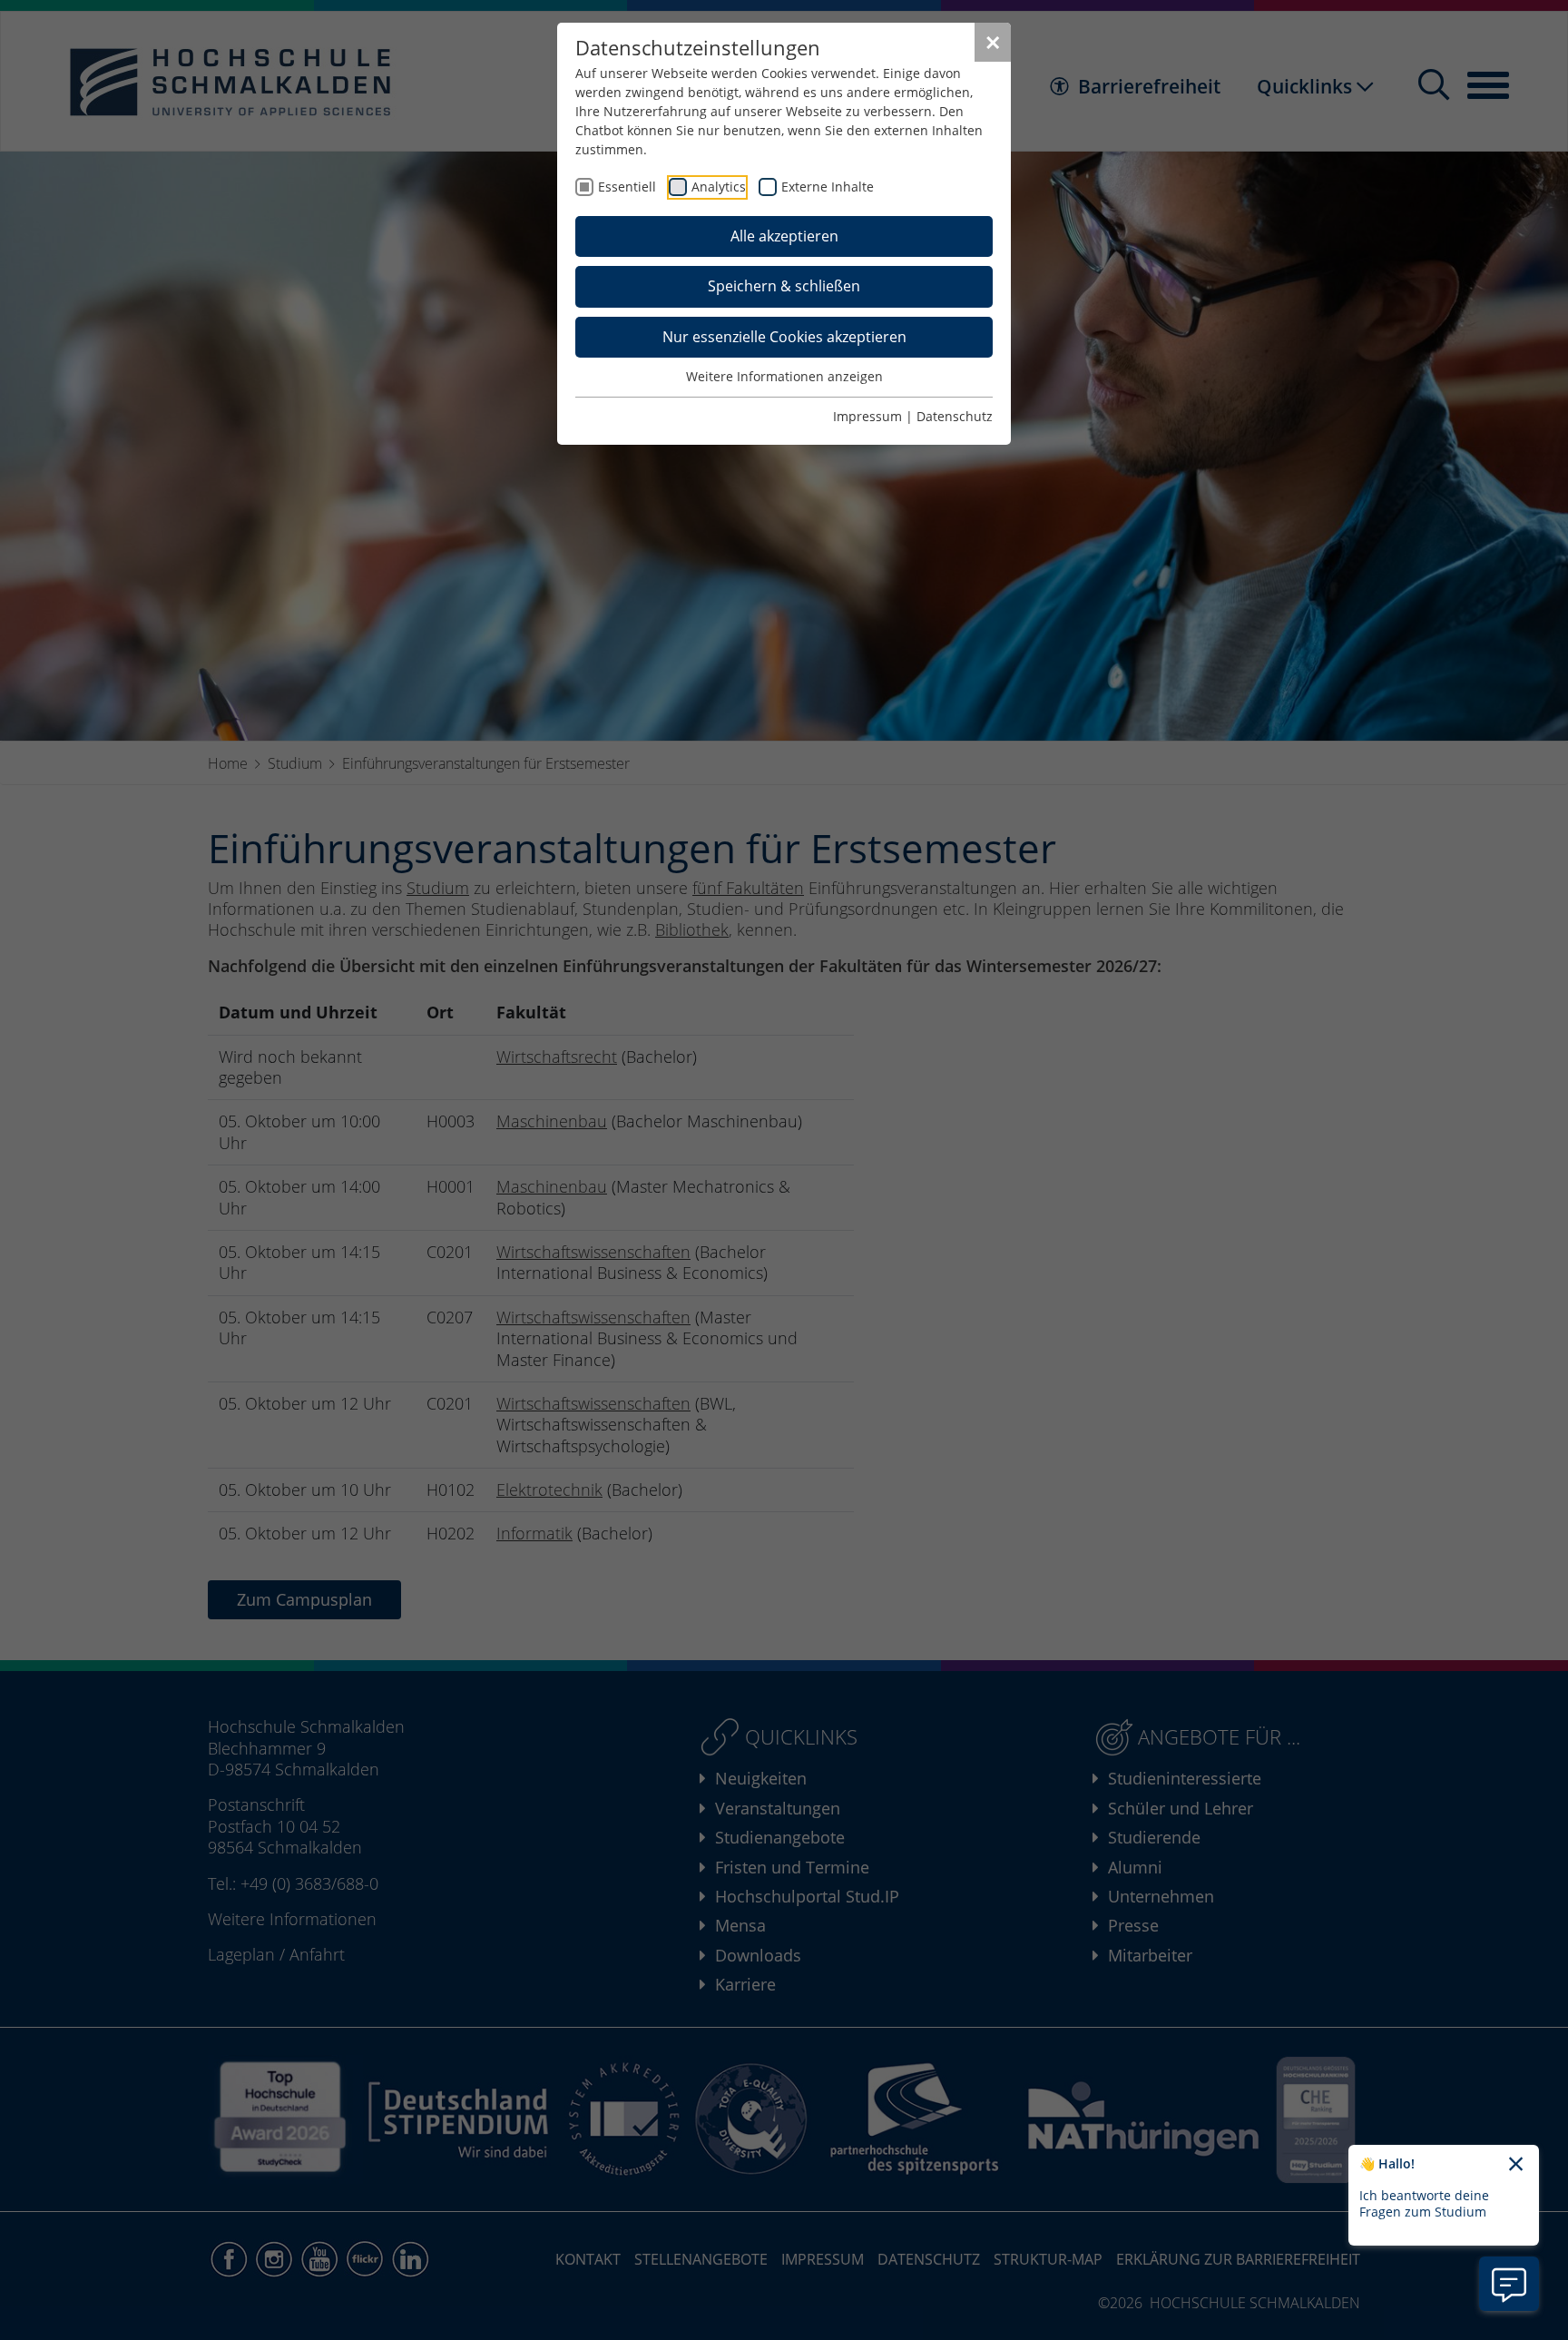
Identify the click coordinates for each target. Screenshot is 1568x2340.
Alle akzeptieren (784, 236)
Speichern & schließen (784, 286)
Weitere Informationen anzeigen (784, 376)
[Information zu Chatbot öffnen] (1509, 2284)
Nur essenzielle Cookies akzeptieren (784, 337)
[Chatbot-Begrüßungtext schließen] (1516, 2165)
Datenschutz (955, 416)
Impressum (867, 416)
